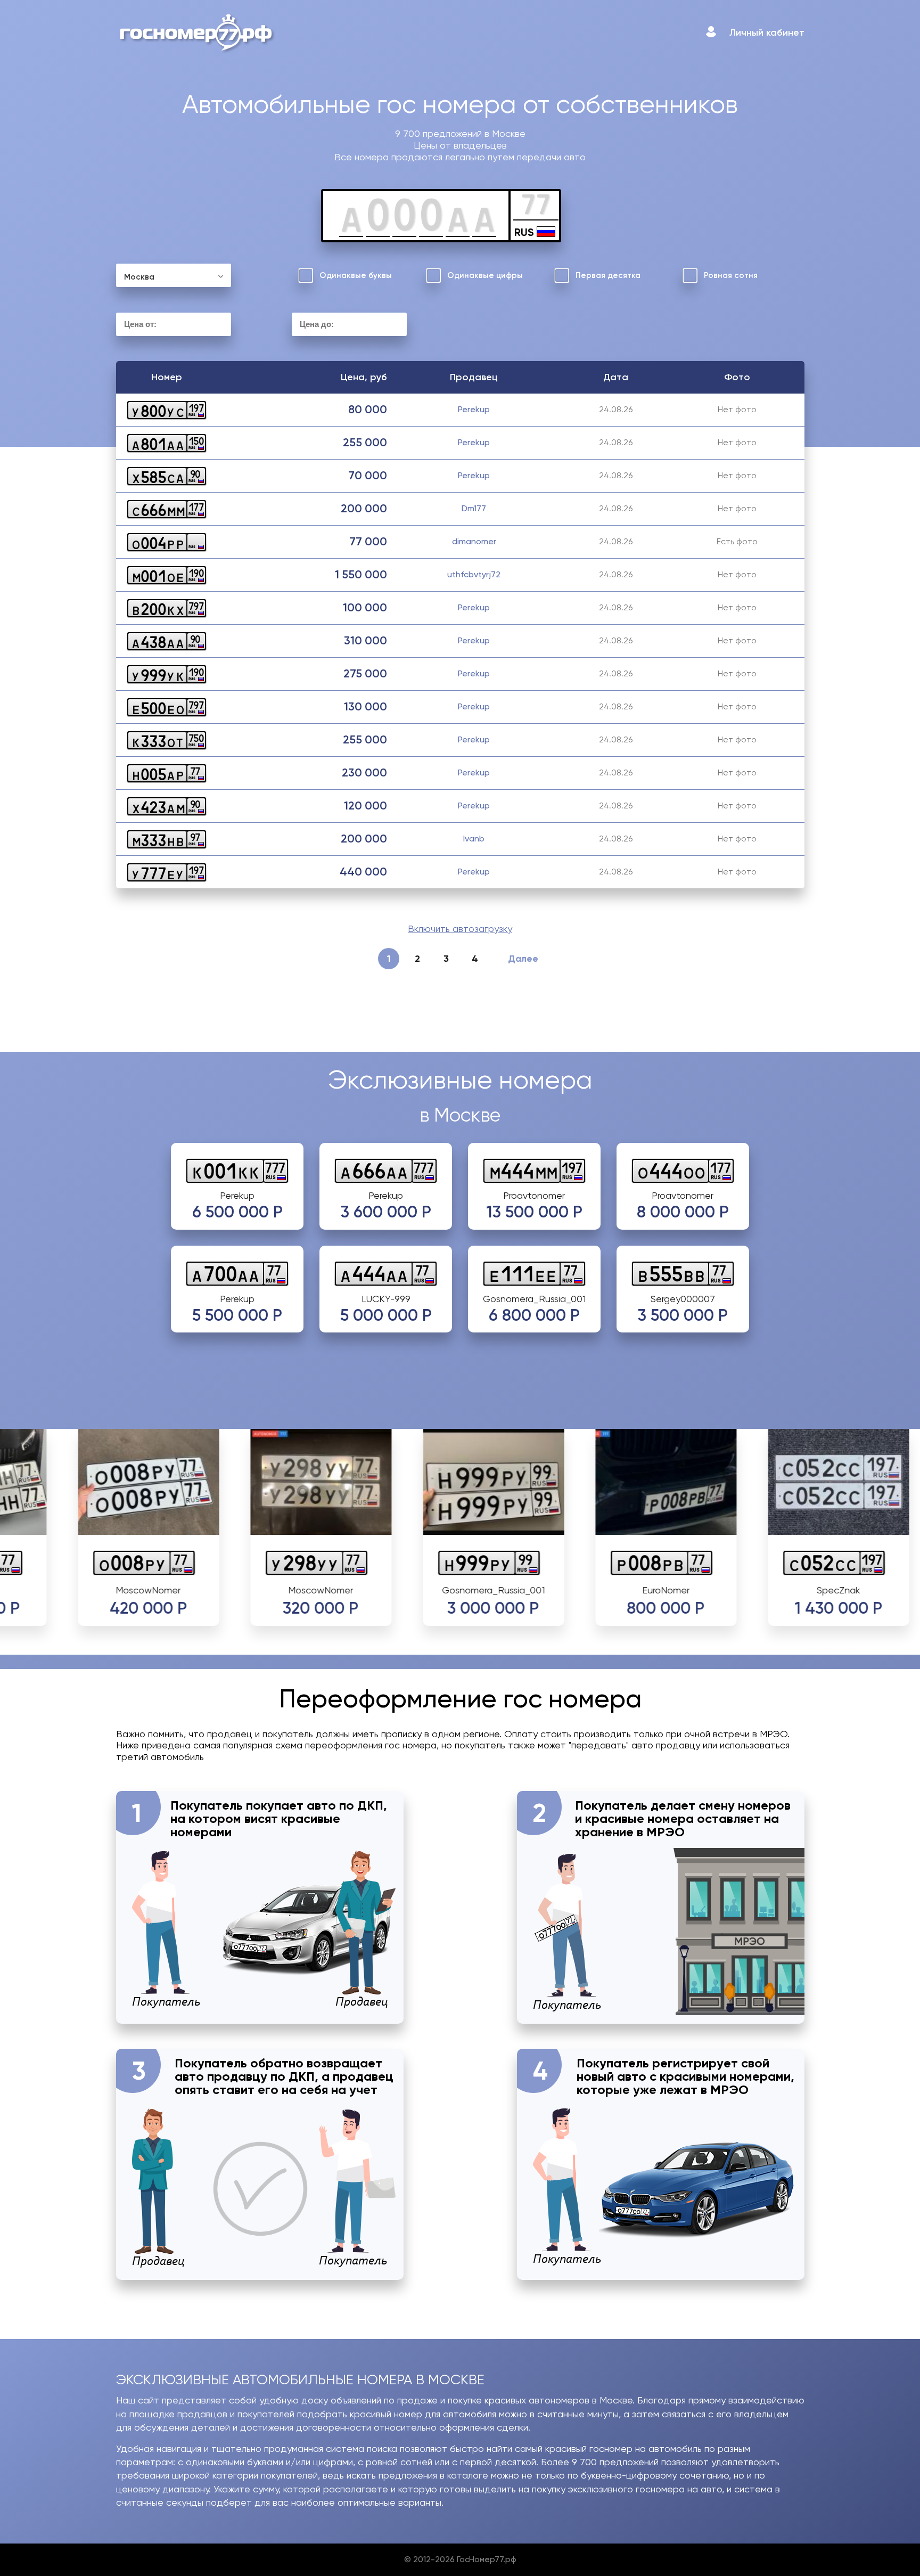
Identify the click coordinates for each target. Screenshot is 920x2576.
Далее (523, 959)
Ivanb (474, 839)
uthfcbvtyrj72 (474, 574)
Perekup (474, 409)
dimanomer (474, 541)
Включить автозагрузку (460, 929)
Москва (139, 277)
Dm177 (474, 508)
